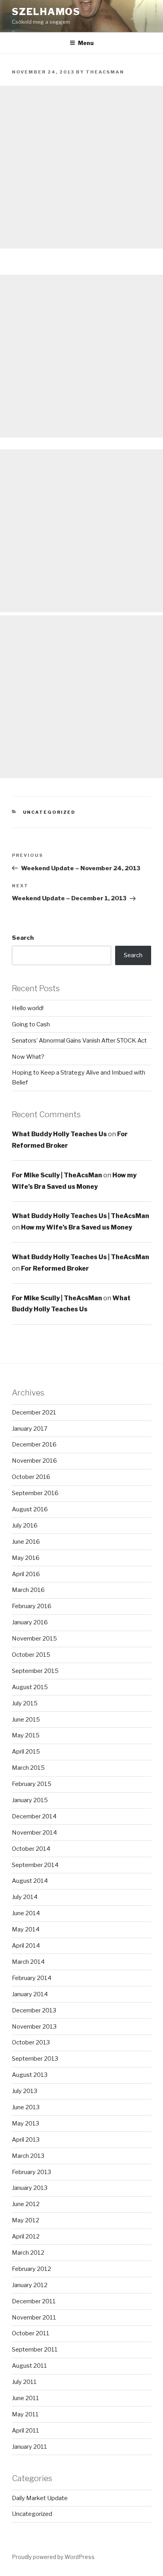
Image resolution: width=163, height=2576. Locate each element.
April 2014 (26, 1946)
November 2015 (34, 1639)
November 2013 (34, 2027)
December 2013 (34, 2010)
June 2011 (26, 2398)
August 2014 (30, 1881)
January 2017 (30, 1429)
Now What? (28, 1057)
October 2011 (31, 2333)
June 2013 (26, 2107)
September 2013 (35, 2059)
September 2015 (35, 1671)
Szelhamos (46, 12)
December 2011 (34, 2301)
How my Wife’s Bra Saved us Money (77, 1227)
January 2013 (30, 2188)
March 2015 (28, 1768)
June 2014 (26, 1913)
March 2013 (28, 2156)
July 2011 (24, 2382)
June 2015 (26, 1720)
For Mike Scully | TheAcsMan (57, 1175)
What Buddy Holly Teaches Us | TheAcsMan (81, 1216)
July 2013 (25, 2091)
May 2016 (26, 1558)
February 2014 (32, 1978)
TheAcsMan (105, 72)
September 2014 (35, 1865)
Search (23, 938)
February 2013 (31, 2172)
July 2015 (25, 1703)
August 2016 (30, 1509)
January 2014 (30, 1994)
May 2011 (25, 2414)
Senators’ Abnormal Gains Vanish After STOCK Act (79, 1041)
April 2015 (26, 1752)
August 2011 (29, 2366)
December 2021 (34, 1412)
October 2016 (31, 1477)
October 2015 (31, 1655)
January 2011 (29, 2447)
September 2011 (35, 2350)
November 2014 (34, 1833)
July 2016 (25, 1526)
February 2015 (32, 1784)
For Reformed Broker (55, 1268)
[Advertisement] (81, 167)
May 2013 (26, 2123)
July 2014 (25, 1897)
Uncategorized (49, 812)
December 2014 (34, 1816)
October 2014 (31, 1849)
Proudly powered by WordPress (53, 2557)
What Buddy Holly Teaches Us (59, 1134)
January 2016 (30, 1622)
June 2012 (26, 2204)
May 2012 (26, 2220)
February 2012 (31, 2269)
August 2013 (30, 2075)
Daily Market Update (40, 2498)
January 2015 (30, 1800)
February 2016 (32, 1606)
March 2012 (28, 2253)
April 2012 (26, 2237)
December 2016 (34, 1445)
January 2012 (30, 2285)
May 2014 (26, 1929)
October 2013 (31, 2042)
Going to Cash (31, 1024)
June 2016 (26, 1542)
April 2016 (26, 1574)
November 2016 (34, 1461)
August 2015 (30, 1687)
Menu (86, 43)
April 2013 (26, 2140)
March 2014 (28, 1962)
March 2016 (28, 1590)
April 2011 (26, 2431)
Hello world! (28, 1008)
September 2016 (35, 1493)
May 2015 (26, 1735)
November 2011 (34, 2318)
